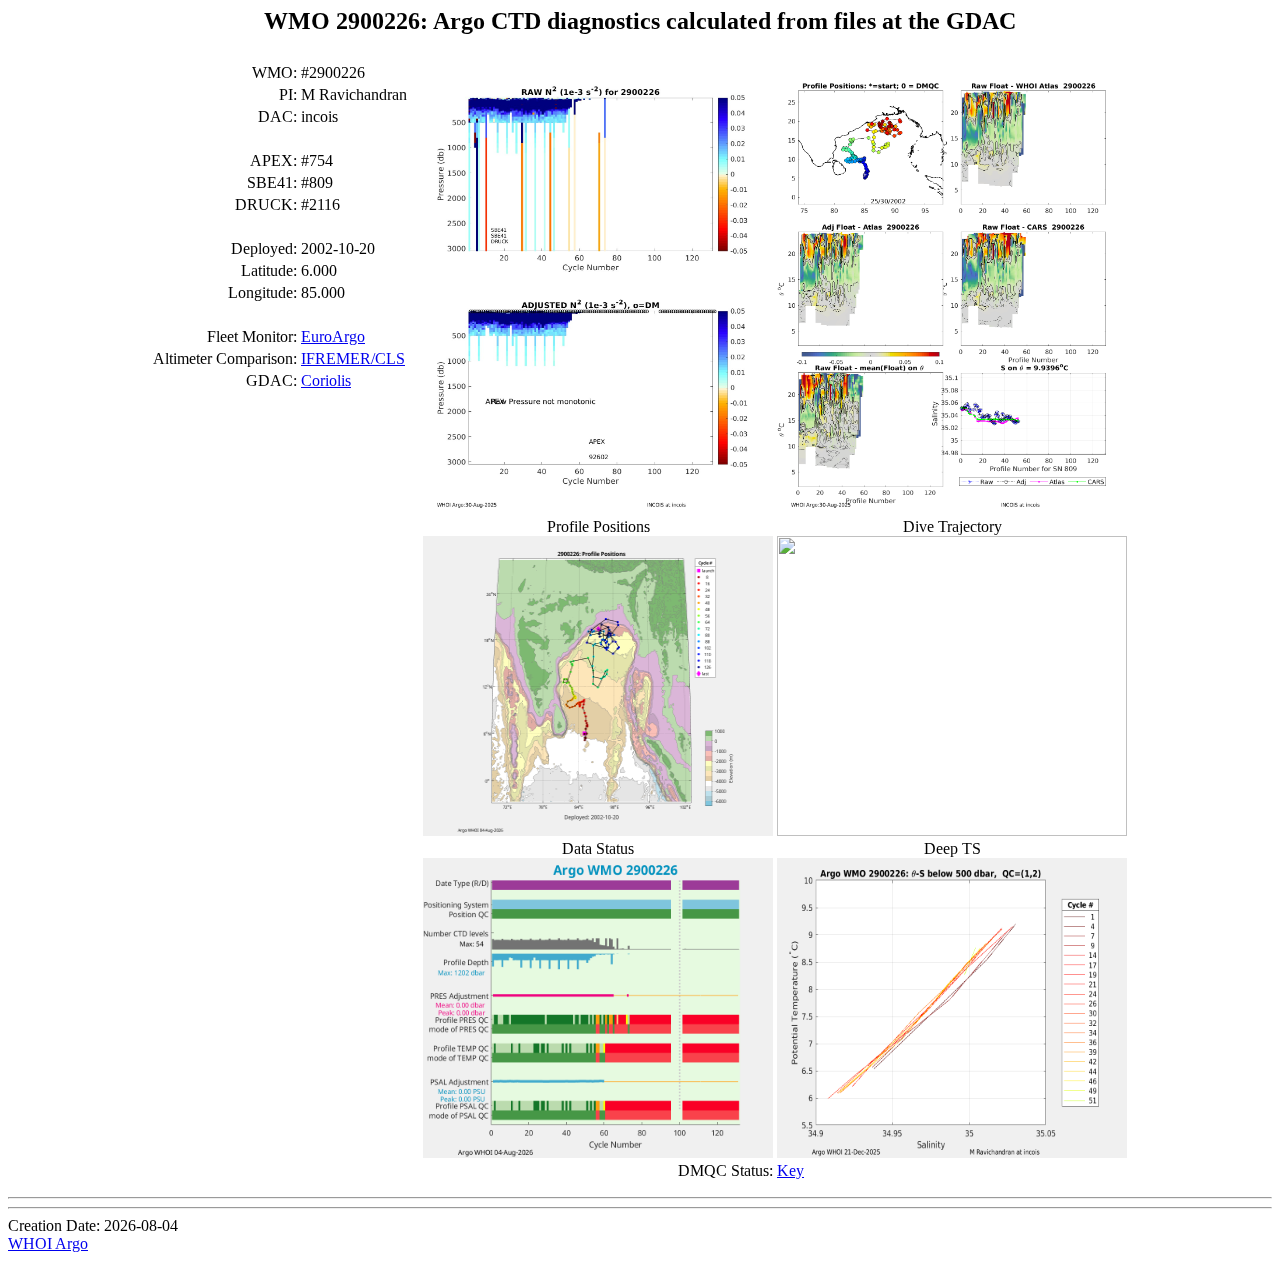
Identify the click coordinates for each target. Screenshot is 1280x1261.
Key (790, 1170)
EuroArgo (333, 336)
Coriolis (326, 380)
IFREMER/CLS (353, 358)
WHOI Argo (48, 1243)
